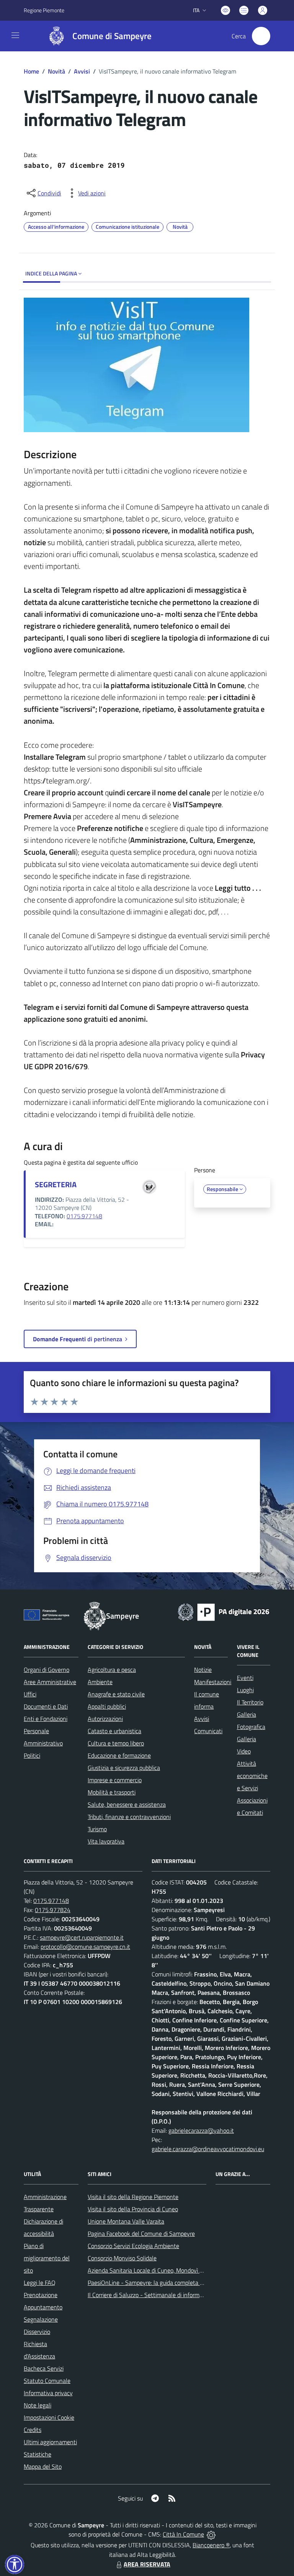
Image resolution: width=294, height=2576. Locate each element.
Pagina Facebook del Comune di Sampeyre (141, 2234)
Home (31, 71)
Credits (33, 2430)
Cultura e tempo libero (116, 1743)
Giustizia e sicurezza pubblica (124, 1768)
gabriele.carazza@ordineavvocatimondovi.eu (208, 2149)
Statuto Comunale (47, 2381)
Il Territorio (250, 1702)
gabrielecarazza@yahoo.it (201, 2130)
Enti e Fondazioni (46, 1719)
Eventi (245, 1678)
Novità (56, 71)
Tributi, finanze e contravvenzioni (129, 1817)
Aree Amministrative (50, 1682)
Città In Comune (183, 2534)
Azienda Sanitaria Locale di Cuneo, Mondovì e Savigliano (159, 2270)
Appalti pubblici (107, 1706)
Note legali (38, 2405)
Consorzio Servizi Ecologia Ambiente (133, 2246)
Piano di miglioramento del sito (47, 2258)
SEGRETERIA (56, 1184)
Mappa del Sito (43, 2466)
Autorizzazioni (105, 1719)
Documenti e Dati (46, 1706)
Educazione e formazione (119, 1755)
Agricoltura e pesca (112, 1670)
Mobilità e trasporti (112, 1792)
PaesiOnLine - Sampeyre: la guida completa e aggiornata (160, 2283)
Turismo (97, 1829)
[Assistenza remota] (211, 2534)
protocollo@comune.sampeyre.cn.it (85, 1947)
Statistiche (38, 2454)
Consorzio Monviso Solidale (122, 2258)
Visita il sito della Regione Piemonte (133, 2197)
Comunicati (208, 1731)
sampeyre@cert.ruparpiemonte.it (82, 1937)
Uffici (30, 1694)
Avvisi (82, 71)
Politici (32, 1755)
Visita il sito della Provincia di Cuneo (133, 2209)
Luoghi (245, 1690)
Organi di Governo (47, 1670)
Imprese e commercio (115, 1780)
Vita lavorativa (106, 1841)
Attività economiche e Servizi (252, 1776)
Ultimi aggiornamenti (50, 2442)
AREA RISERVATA (147, 2564)
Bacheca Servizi (44, 2368)
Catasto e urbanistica (114, 1731)
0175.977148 (84, 1216)
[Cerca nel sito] (261, 36)
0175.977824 (53, 1910)
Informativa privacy (48, 2393)
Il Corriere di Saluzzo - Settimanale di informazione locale (160, 2295)
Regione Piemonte (44, 10)
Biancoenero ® (211, 2545)
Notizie (203, 1670)
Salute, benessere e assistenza (127, 1804)
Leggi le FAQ (40, 2283)
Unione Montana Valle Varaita (126, 2221)
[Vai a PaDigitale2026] (224, 1611)
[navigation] (15, 35)
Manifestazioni (213, 1682)
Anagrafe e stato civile (116, 1694)
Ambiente (100, 1682)
